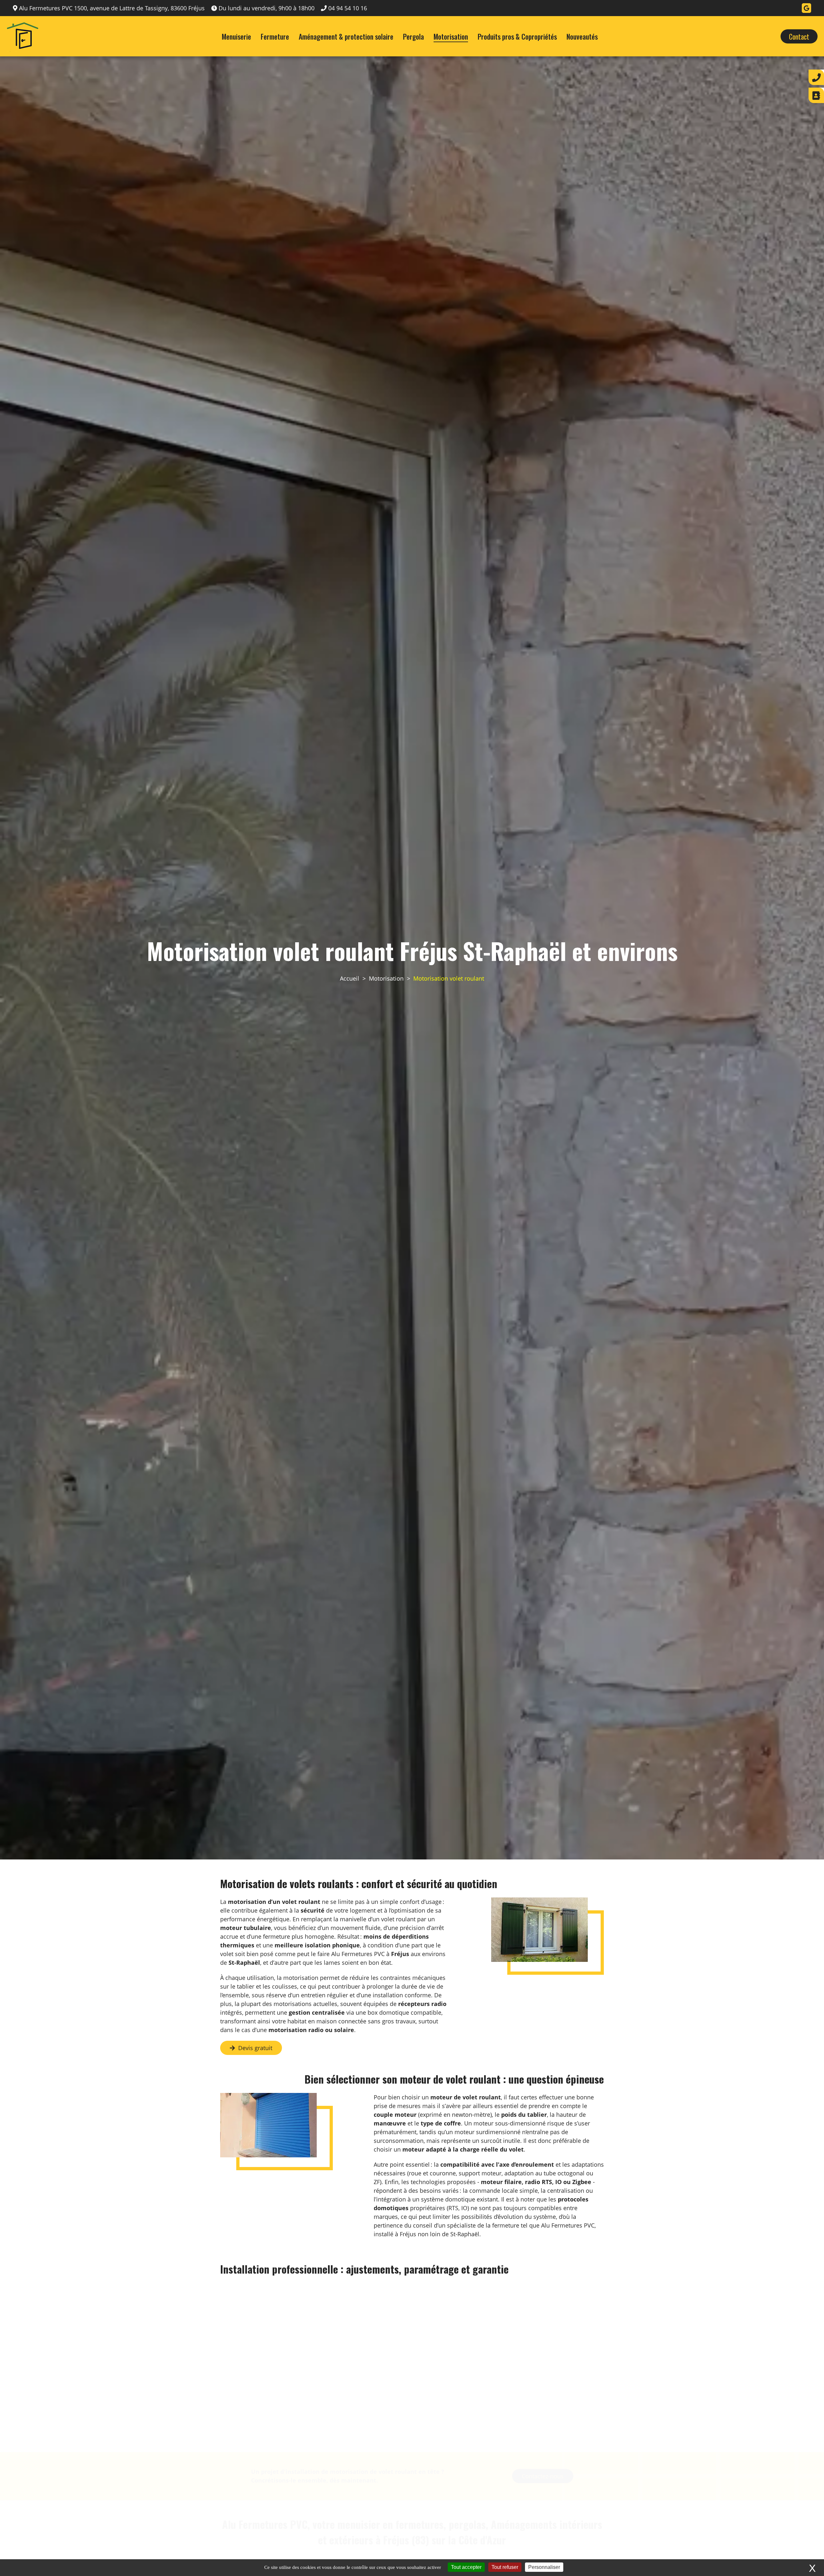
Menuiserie (236, 36)
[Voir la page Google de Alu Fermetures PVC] (806, 8)
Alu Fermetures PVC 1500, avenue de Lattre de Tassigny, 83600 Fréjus (112, 8)
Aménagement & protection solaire (346, 36)
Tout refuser (505, 2567)
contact (799, 36)
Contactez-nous (543, 2445)
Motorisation (451, 36)
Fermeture (275, 36)
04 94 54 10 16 (348, 8)
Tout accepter (466, 2567)
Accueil (350, 978)
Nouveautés (582, 36)
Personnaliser (544, 2567)
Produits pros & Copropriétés (517, 36)
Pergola (413, 36)
